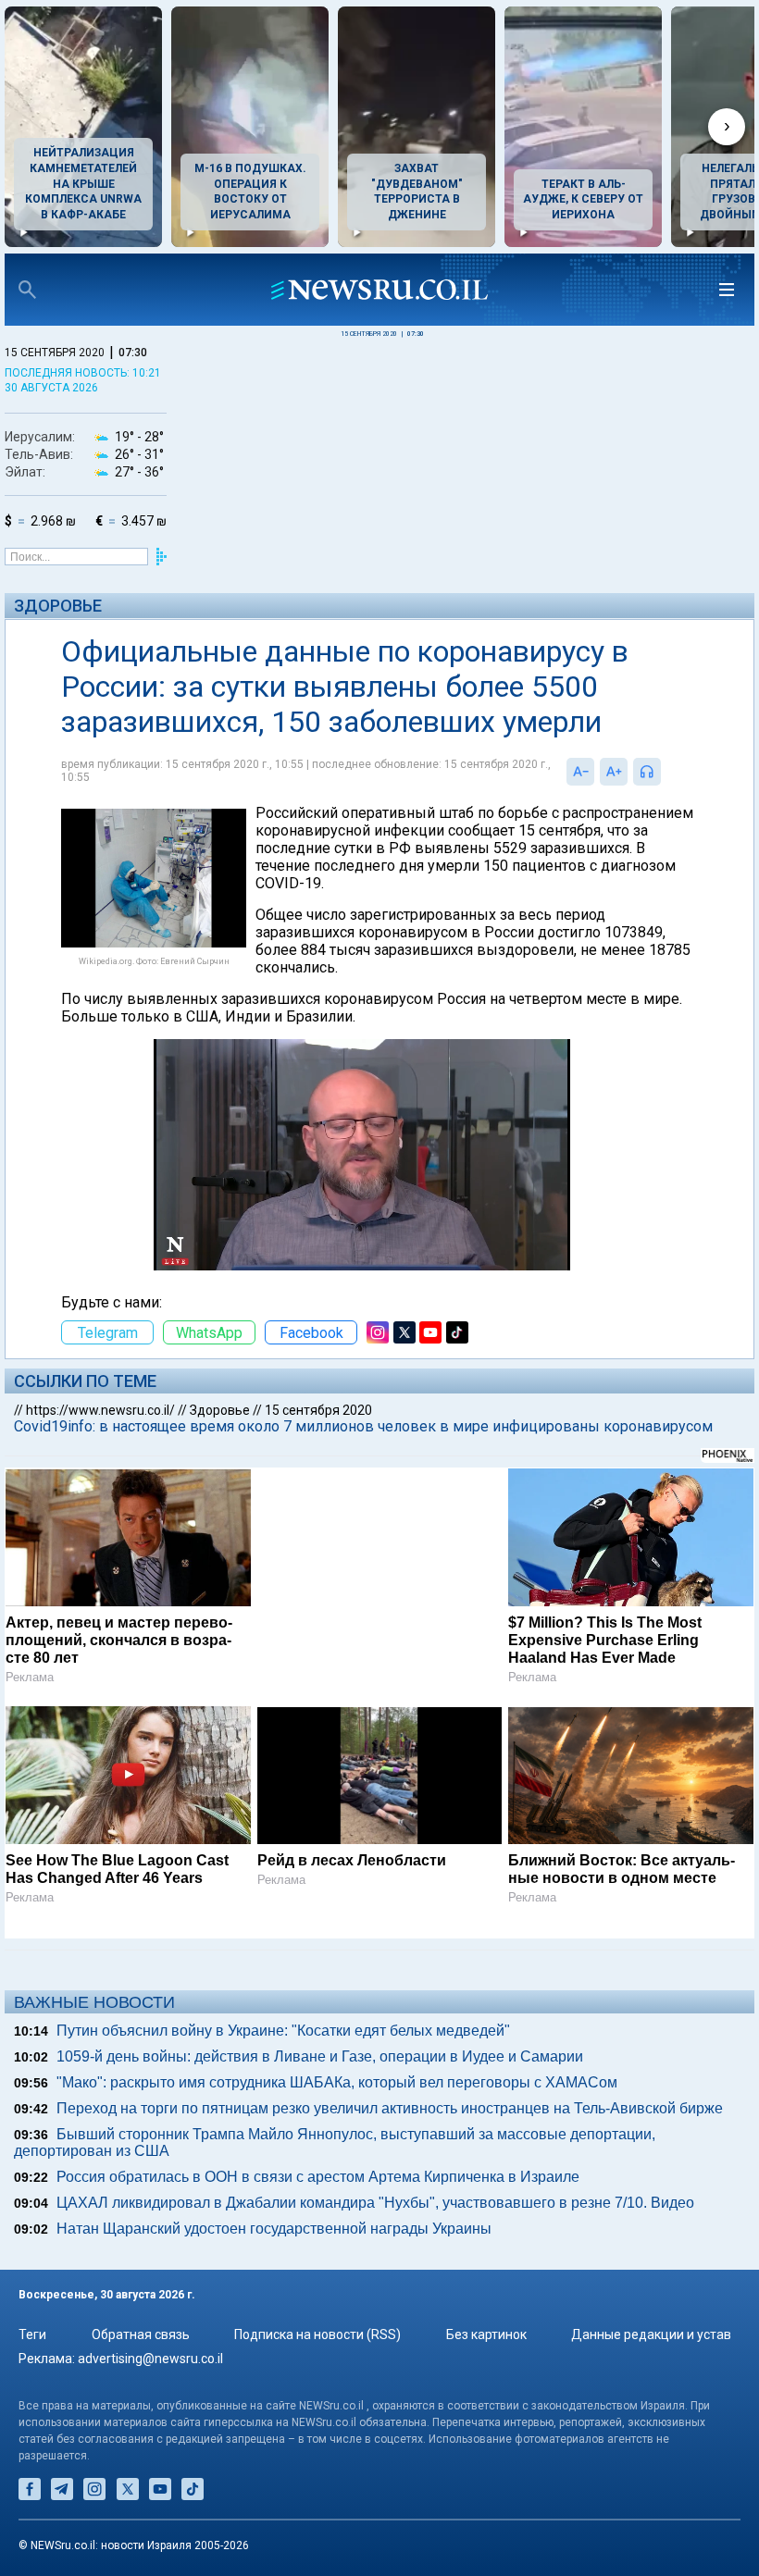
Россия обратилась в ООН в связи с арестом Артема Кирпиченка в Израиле (318, 2177)
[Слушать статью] (666, 772)
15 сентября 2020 (318, 1410)
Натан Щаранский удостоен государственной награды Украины (274, 2229)
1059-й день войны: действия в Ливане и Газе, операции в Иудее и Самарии (320, 2056)
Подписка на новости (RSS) (317, 2334)
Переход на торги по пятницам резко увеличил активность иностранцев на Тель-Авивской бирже (390, 2108)
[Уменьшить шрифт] (580, 772)
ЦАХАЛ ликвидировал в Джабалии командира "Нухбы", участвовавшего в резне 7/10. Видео (375, 2203)
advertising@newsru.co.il (150, 2359)
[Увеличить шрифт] (614, 772)
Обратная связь (141, 2334)
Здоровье (58, 606)
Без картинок (486, 2334)
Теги (32, 2334)
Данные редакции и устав (651, 2334)
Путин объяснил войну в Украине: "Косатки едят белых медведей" (283, 2031)
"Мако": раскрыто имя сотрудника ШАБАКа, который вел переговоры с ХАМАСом (337, 2082)
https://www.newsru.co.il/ (100, 1410)
